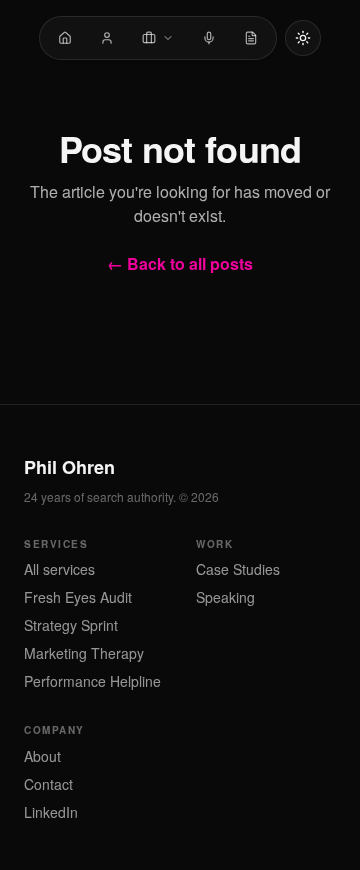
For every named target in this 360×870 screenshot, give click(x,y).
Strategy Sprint (71, 625)
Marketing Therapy (84, 653)
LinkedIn (51, 812)
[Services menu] (158, 38)
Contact (48, 784)
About (42, 756)
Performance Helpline (92, 681)
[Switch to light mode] (303, 38)
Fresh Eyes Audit (78, 597)
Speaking (225, 597)
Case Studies (238, 569)
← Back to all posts (180, 263)
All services (59, 569)
